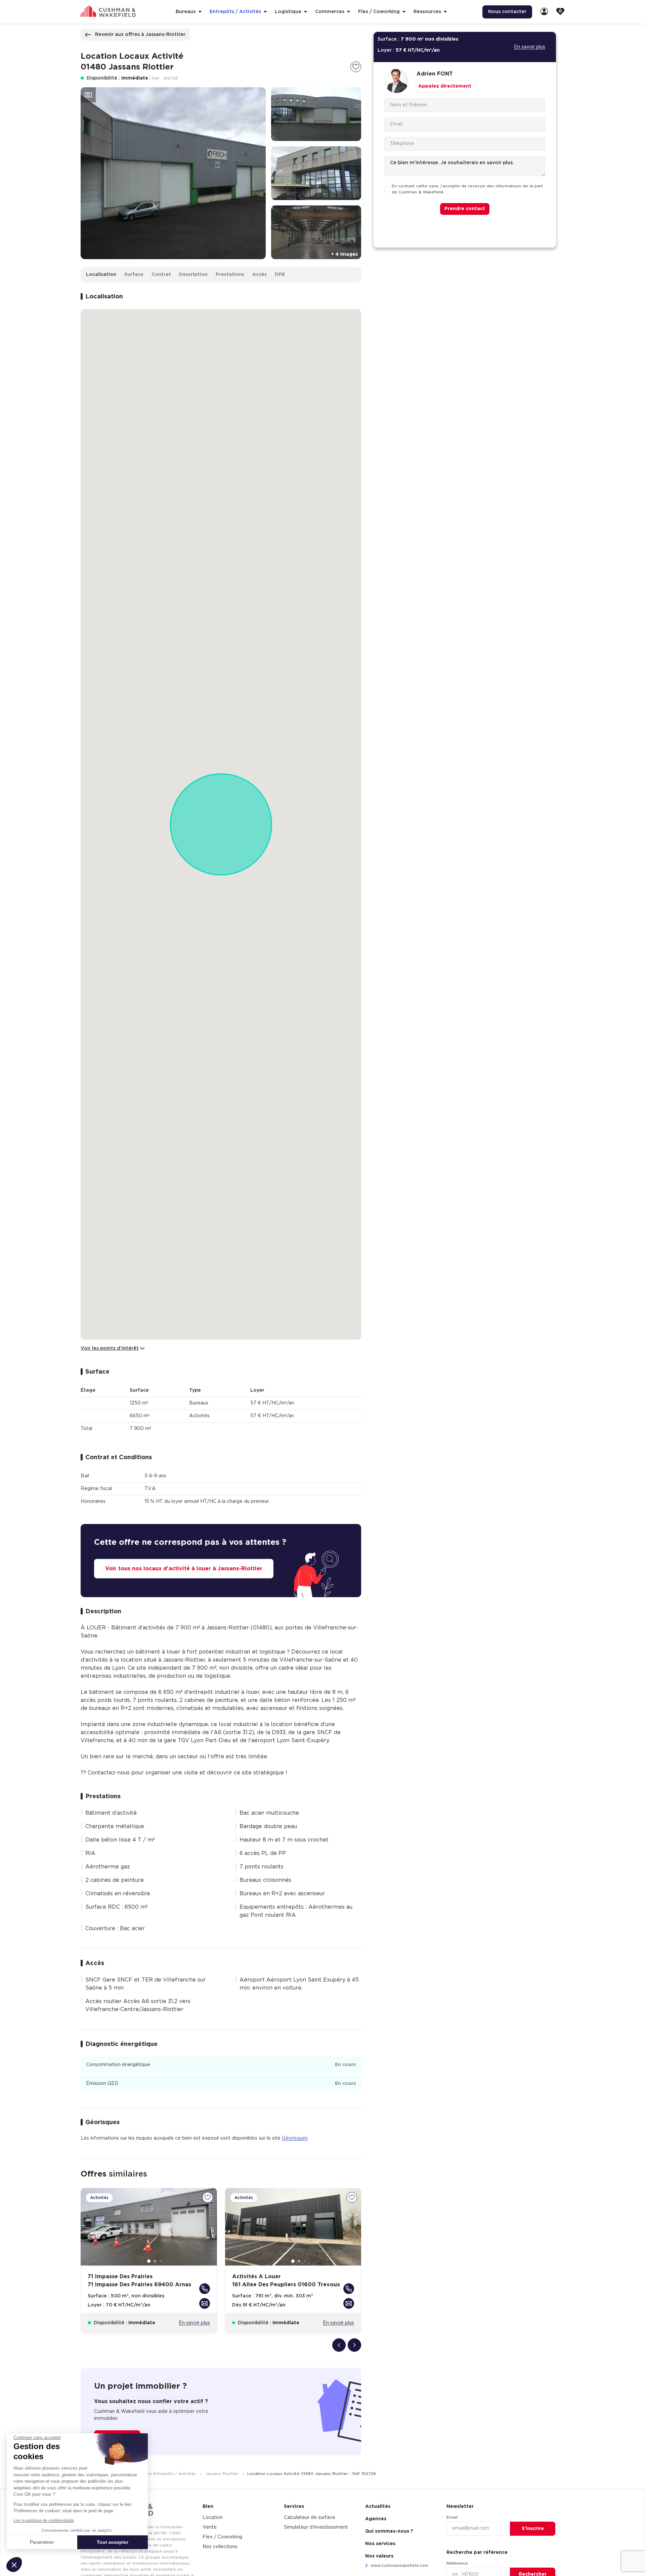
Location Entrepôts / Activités (165, 2474)
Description (193, 275)
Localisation (101, 275)
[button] (14, 2565)
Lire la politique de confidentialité (44, 2521)
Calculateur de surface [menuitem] (310, 2518)
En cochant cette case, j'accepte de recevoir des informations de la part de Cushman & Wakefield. (467, 189)
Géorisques (295, 2138)
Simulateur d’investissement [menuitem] (316, 2527)
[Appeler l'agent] (205, 2289)
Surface (134, 275)
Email (452, 2517)
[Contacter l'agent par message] (205, 2303)
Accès (260, 275)
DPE (280, 275)
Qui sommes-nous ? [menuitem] (389, 2531)
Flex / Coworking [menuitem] (222, 2537)
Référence (457, 2563)
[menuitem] (544, 12)
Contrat (161, 275)
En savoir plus (194, 2323)
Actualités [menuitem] (378, 2507)
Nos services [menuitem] (380, 2544)
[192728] (356, 67)
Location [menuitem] (213, 2518)
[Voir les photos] (88, 95)
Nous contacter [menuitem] (507, 12)
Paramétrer (42, 2542)
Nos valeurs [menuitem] (379, 2556)
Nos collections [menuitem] (220, 2547)
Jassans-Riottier (222, 2474)
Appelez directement (445, 86)
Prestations (230, 275)
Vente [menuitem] (210, 2527)
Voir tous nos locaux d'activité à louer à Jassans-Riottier (184, 1569)
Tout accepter (113, 2542)
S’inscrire (533, 2529)
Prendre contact (465, 209)
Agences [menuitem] (376, 2519)
